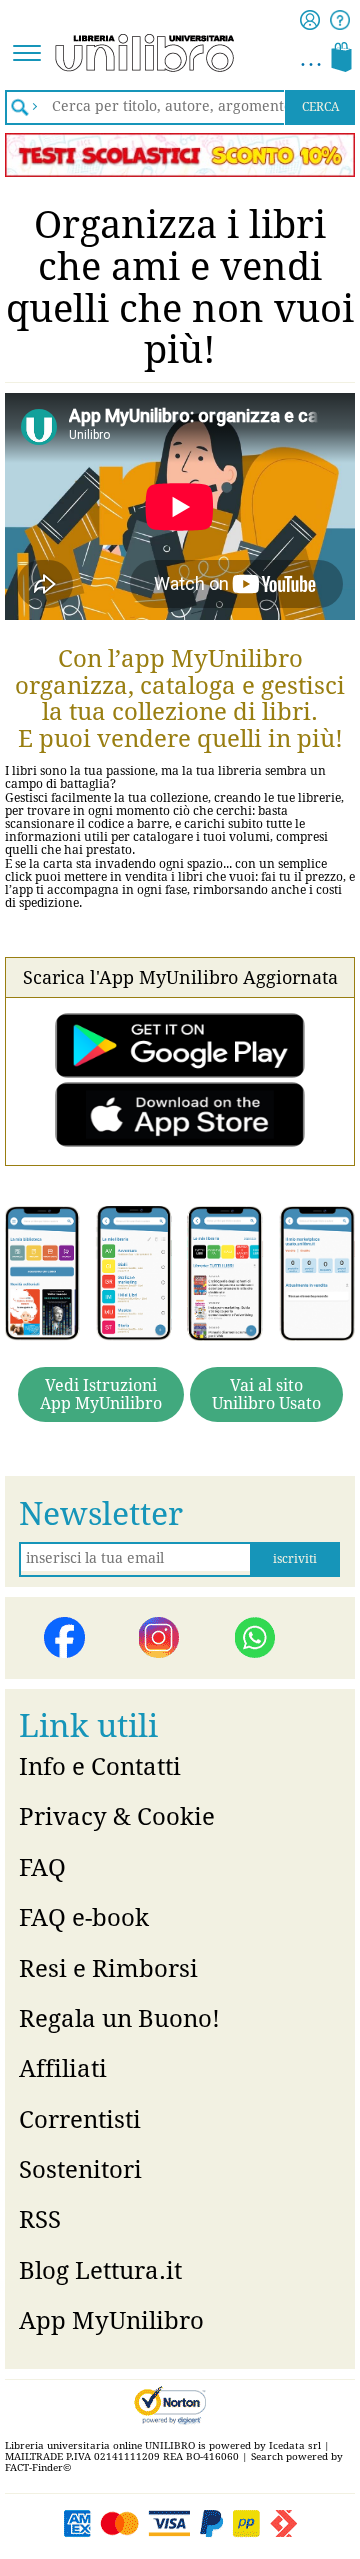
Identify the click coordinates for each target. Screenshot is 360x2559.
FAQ (42, 1868)
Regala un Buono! (119, 2019)
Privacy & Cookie (117, 1817)
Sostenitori (80, 2170)
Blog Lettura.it (100, 2271)
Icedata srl (295, 2445)
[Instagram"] (160, 1638)
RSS (40, 2220)
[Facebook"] (65, 1638)
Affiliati (63, 2069)
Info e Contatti (100, 1767)
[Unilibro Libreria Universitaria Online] (95, 54)
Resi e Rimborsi (108, 1969)
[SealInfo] (168, 2405)
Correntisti (80, 2120)
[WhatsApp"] (256, 1638)
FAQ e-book (84, 1918)
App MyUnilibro (111, 2321)
